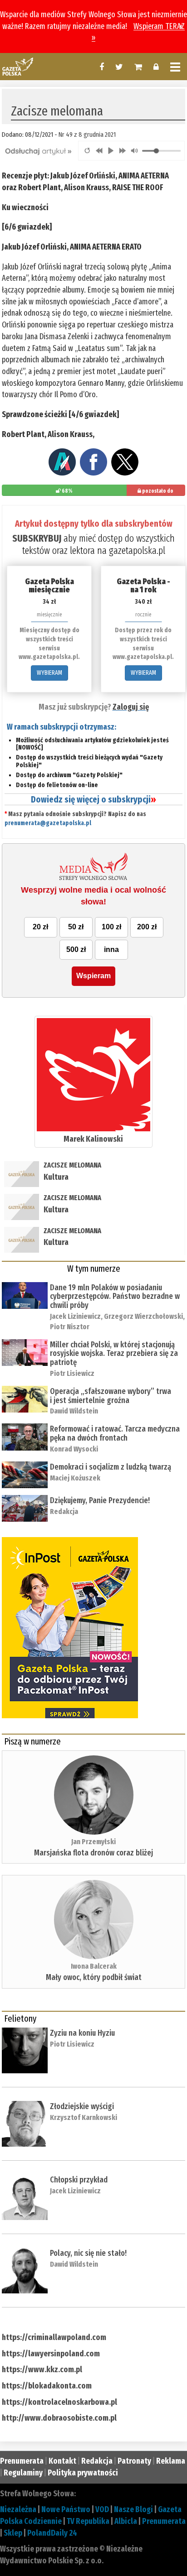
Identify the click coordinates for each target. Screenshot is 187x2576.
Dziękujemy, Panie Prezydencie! (100, 1500)
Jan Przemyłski (93, 1842)
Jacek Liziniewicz (75, 1316)
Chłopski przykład (79, 2180)
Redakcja (64, 1511)
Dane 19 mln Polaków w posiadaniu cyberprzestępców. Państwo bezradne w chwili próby (115, 1297)
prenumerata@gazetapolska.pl (48, 823)
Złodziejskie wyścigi (82, 2106)
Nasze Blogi (133, 2509)
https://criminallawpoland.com (54, 2337)
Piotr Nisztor (70, 1327)
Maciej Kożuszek (75, 1478)
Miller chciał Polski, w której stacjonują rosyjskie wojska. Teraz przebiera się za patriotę (114, 1354)
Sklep (13, 2533)
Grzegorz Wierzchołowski (143, 1316)
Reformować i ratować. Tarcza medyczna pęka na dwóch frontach (115, 1433)
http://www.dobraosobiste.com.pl (59, 2418)
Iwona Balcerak (94, 1966)
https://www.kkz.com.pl (42, 2369)
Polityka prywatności (83, 2473)
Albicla (126, 2521)
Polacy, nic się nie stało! (88, 2253)
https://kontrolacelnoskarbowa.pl (59, 2402)
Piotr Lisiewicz (72, 1373)
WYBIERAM (49, 673)
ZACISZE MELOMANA (72, 1165)
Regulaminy (23, 2473)
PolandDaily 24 (52, 2533)
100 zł (111, 927)
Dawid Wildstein (74, 1411)
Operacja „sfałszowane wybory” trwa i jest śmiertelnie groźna (111, 1396)
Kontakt (62, 2461)
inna (111, 949)
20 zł (40, 927)
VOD (102, 2509)
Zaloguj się (131, 707)
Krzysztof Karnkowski (84, 2117)
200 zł (147, 927)
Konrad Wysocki (74, 1449)
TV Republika (88, 2521)
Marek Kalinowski (93, 1139)
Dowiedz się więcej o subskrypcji (93, 799)
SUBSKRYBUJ (37, 538)
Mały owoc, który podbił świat (94, 1977)
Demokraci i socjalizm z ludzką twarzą (111, 1467)
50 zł (76, 927)
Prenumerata (22, 2461)
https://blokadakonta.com (47, 2386)
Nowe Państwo (66, 2509)
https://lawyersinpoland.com (51, 2354)
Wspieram (93, 976)
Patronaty (134, 2461)
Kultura (56, 1177)
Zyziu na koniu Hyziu (82, 2033)
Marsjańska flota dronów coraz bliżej (93, 1853)
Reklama (171, 2461)
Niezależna (18, 2509)
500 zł (76, 949)
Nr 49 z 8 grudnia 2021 (87, 135)
